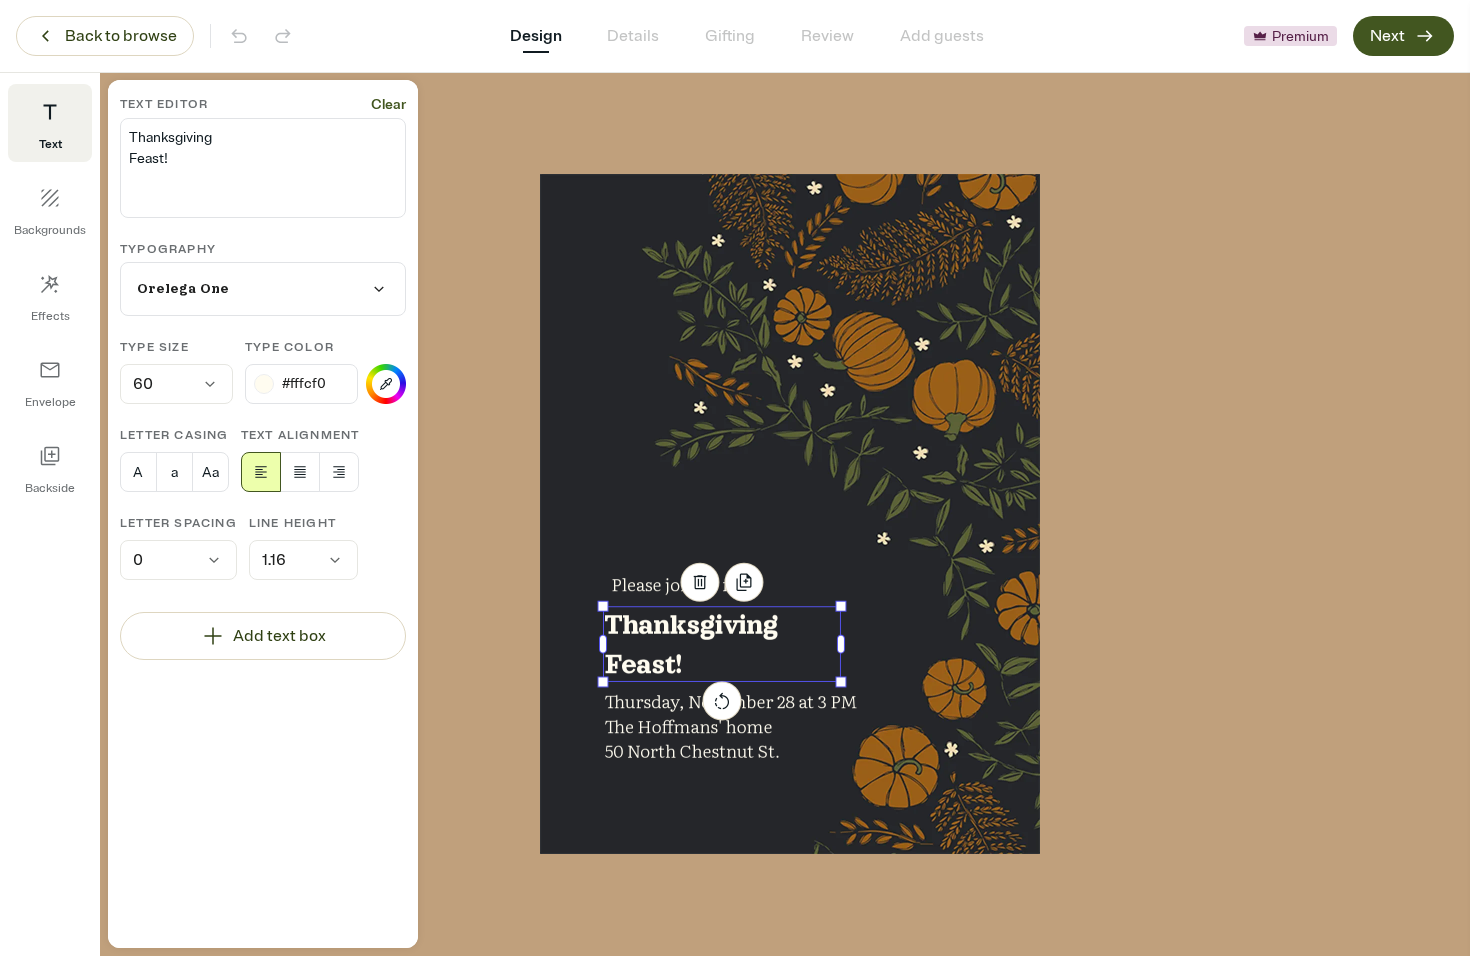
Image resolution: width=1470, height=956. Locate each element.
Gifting (730, 36)
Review (827, 36)
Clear (388, 104)
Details (633, 36)
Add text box (279, 636)
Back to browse (121, 36)
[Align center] (300, 472)
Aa (210, 472)
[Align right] (339, 472)
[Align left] (261, 472)
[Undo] (239, 36)
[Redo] (283, 36)
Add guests (942, 36)
